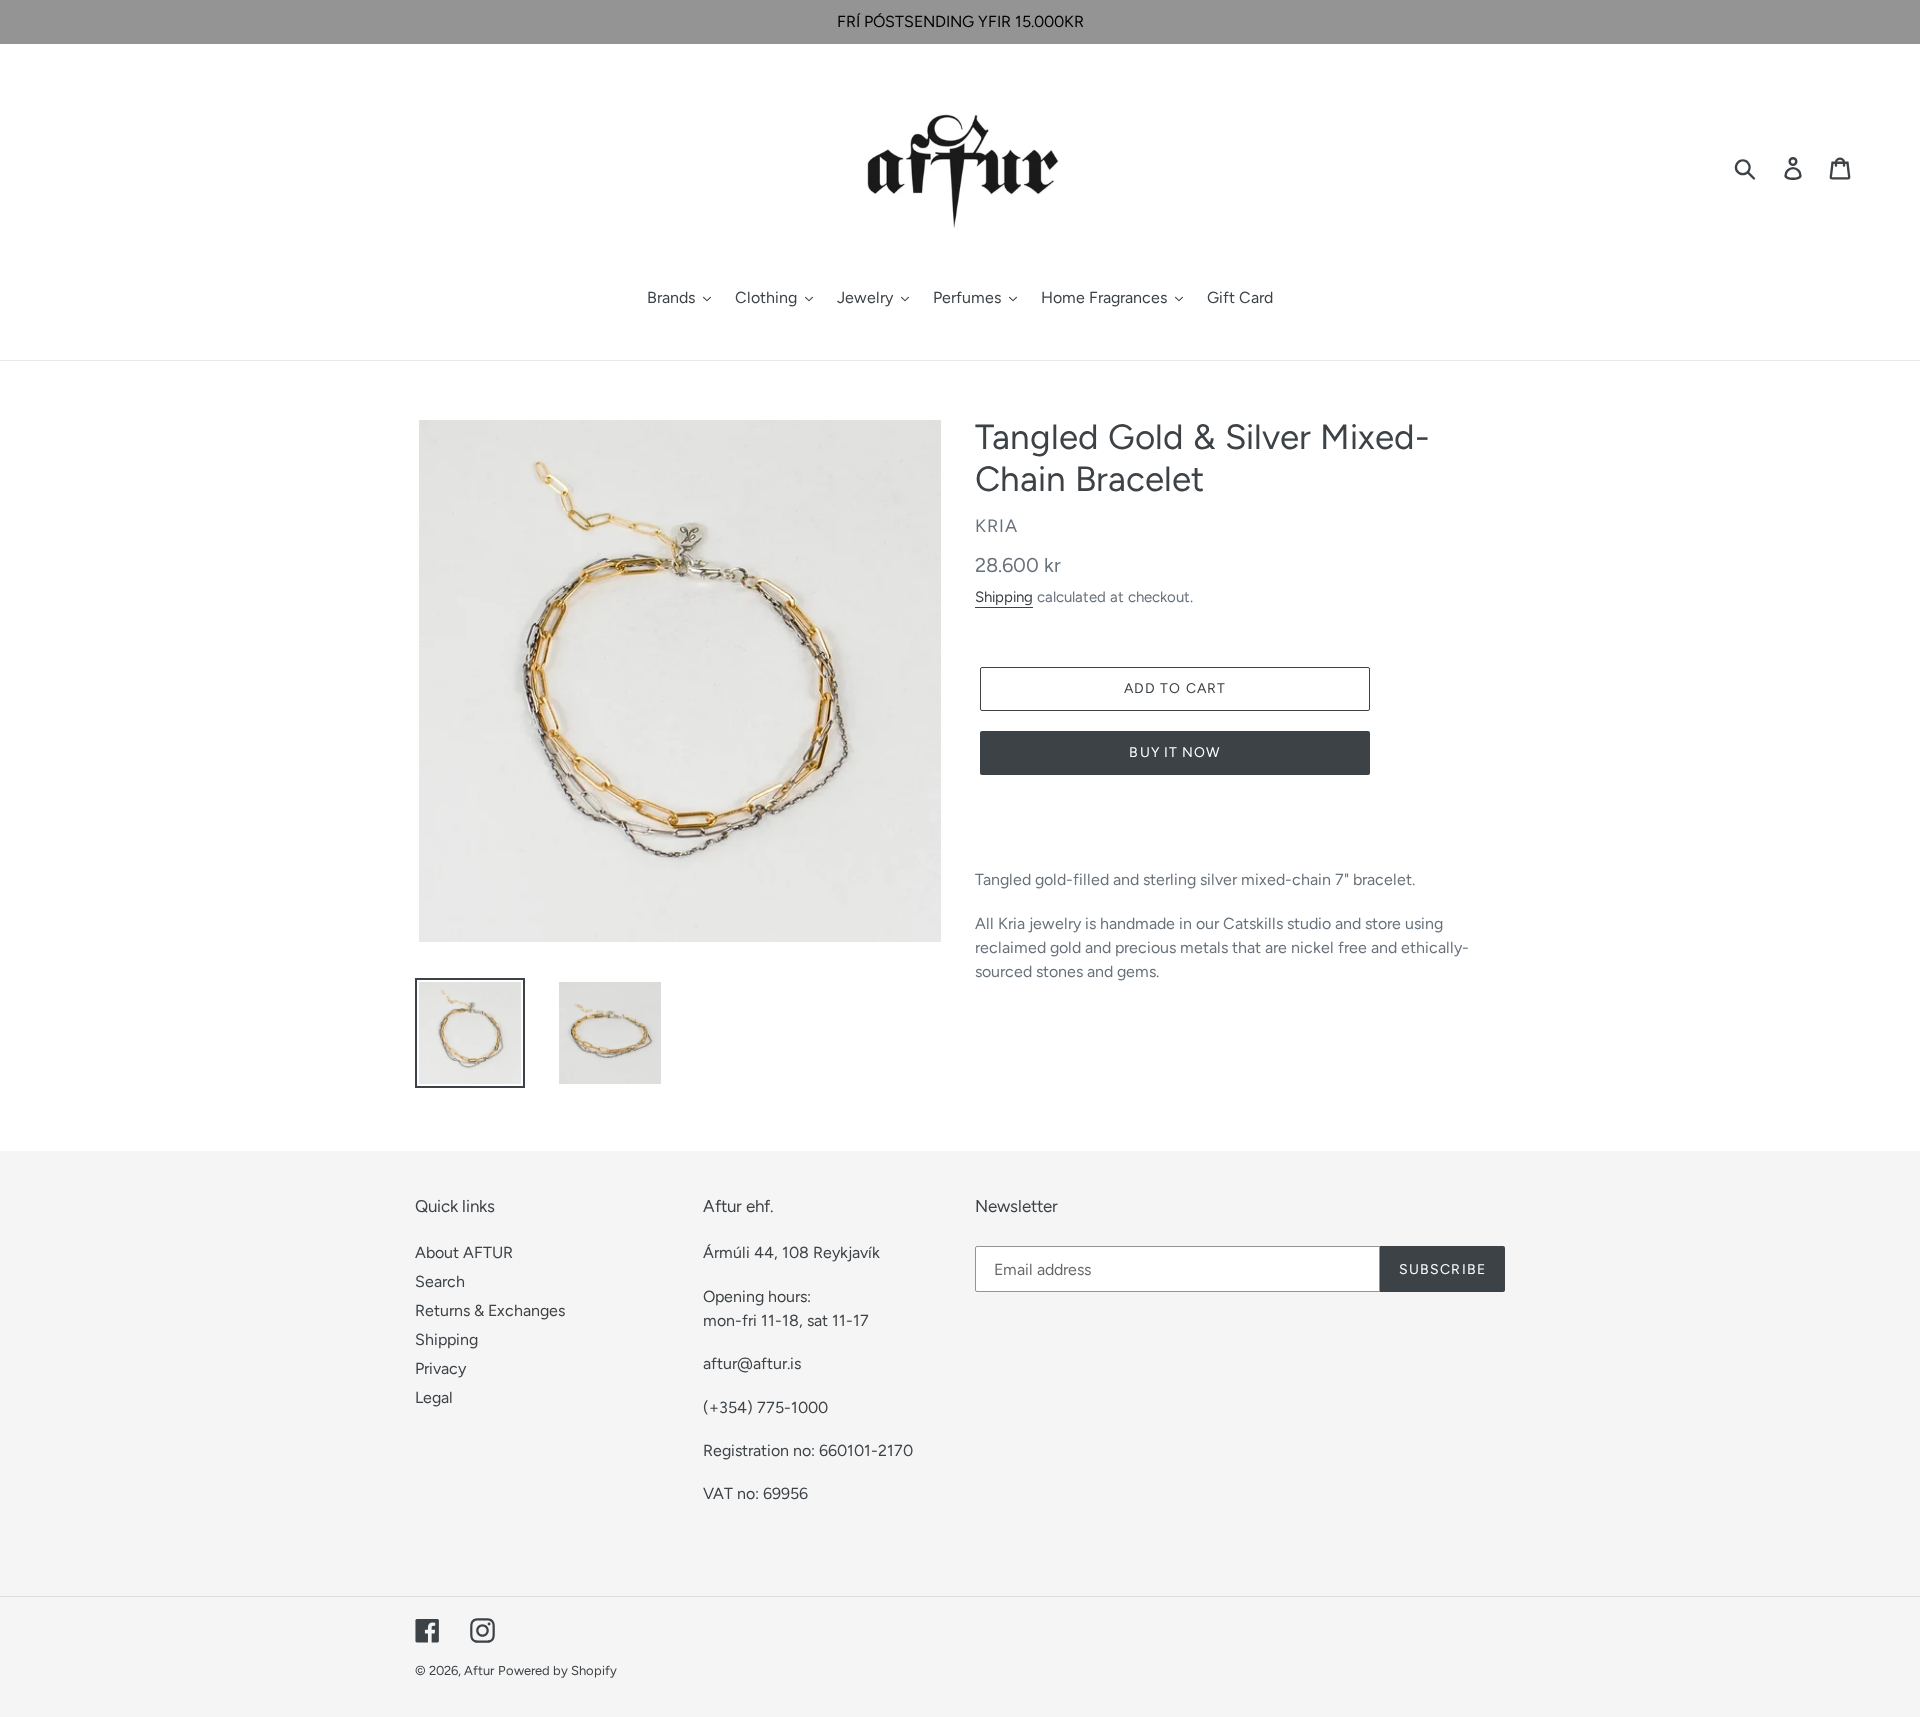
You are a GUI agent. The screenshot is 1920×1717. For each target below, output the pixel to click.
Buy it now (1174, 752)
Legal (434, 1397)
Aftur (479, 1670)
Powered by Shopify (557, 1670)
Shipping (1004, 597)
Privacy (440, 1368)
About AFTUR (464, 1252)
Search (440, 1281)
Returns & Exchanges (490, 1310)
